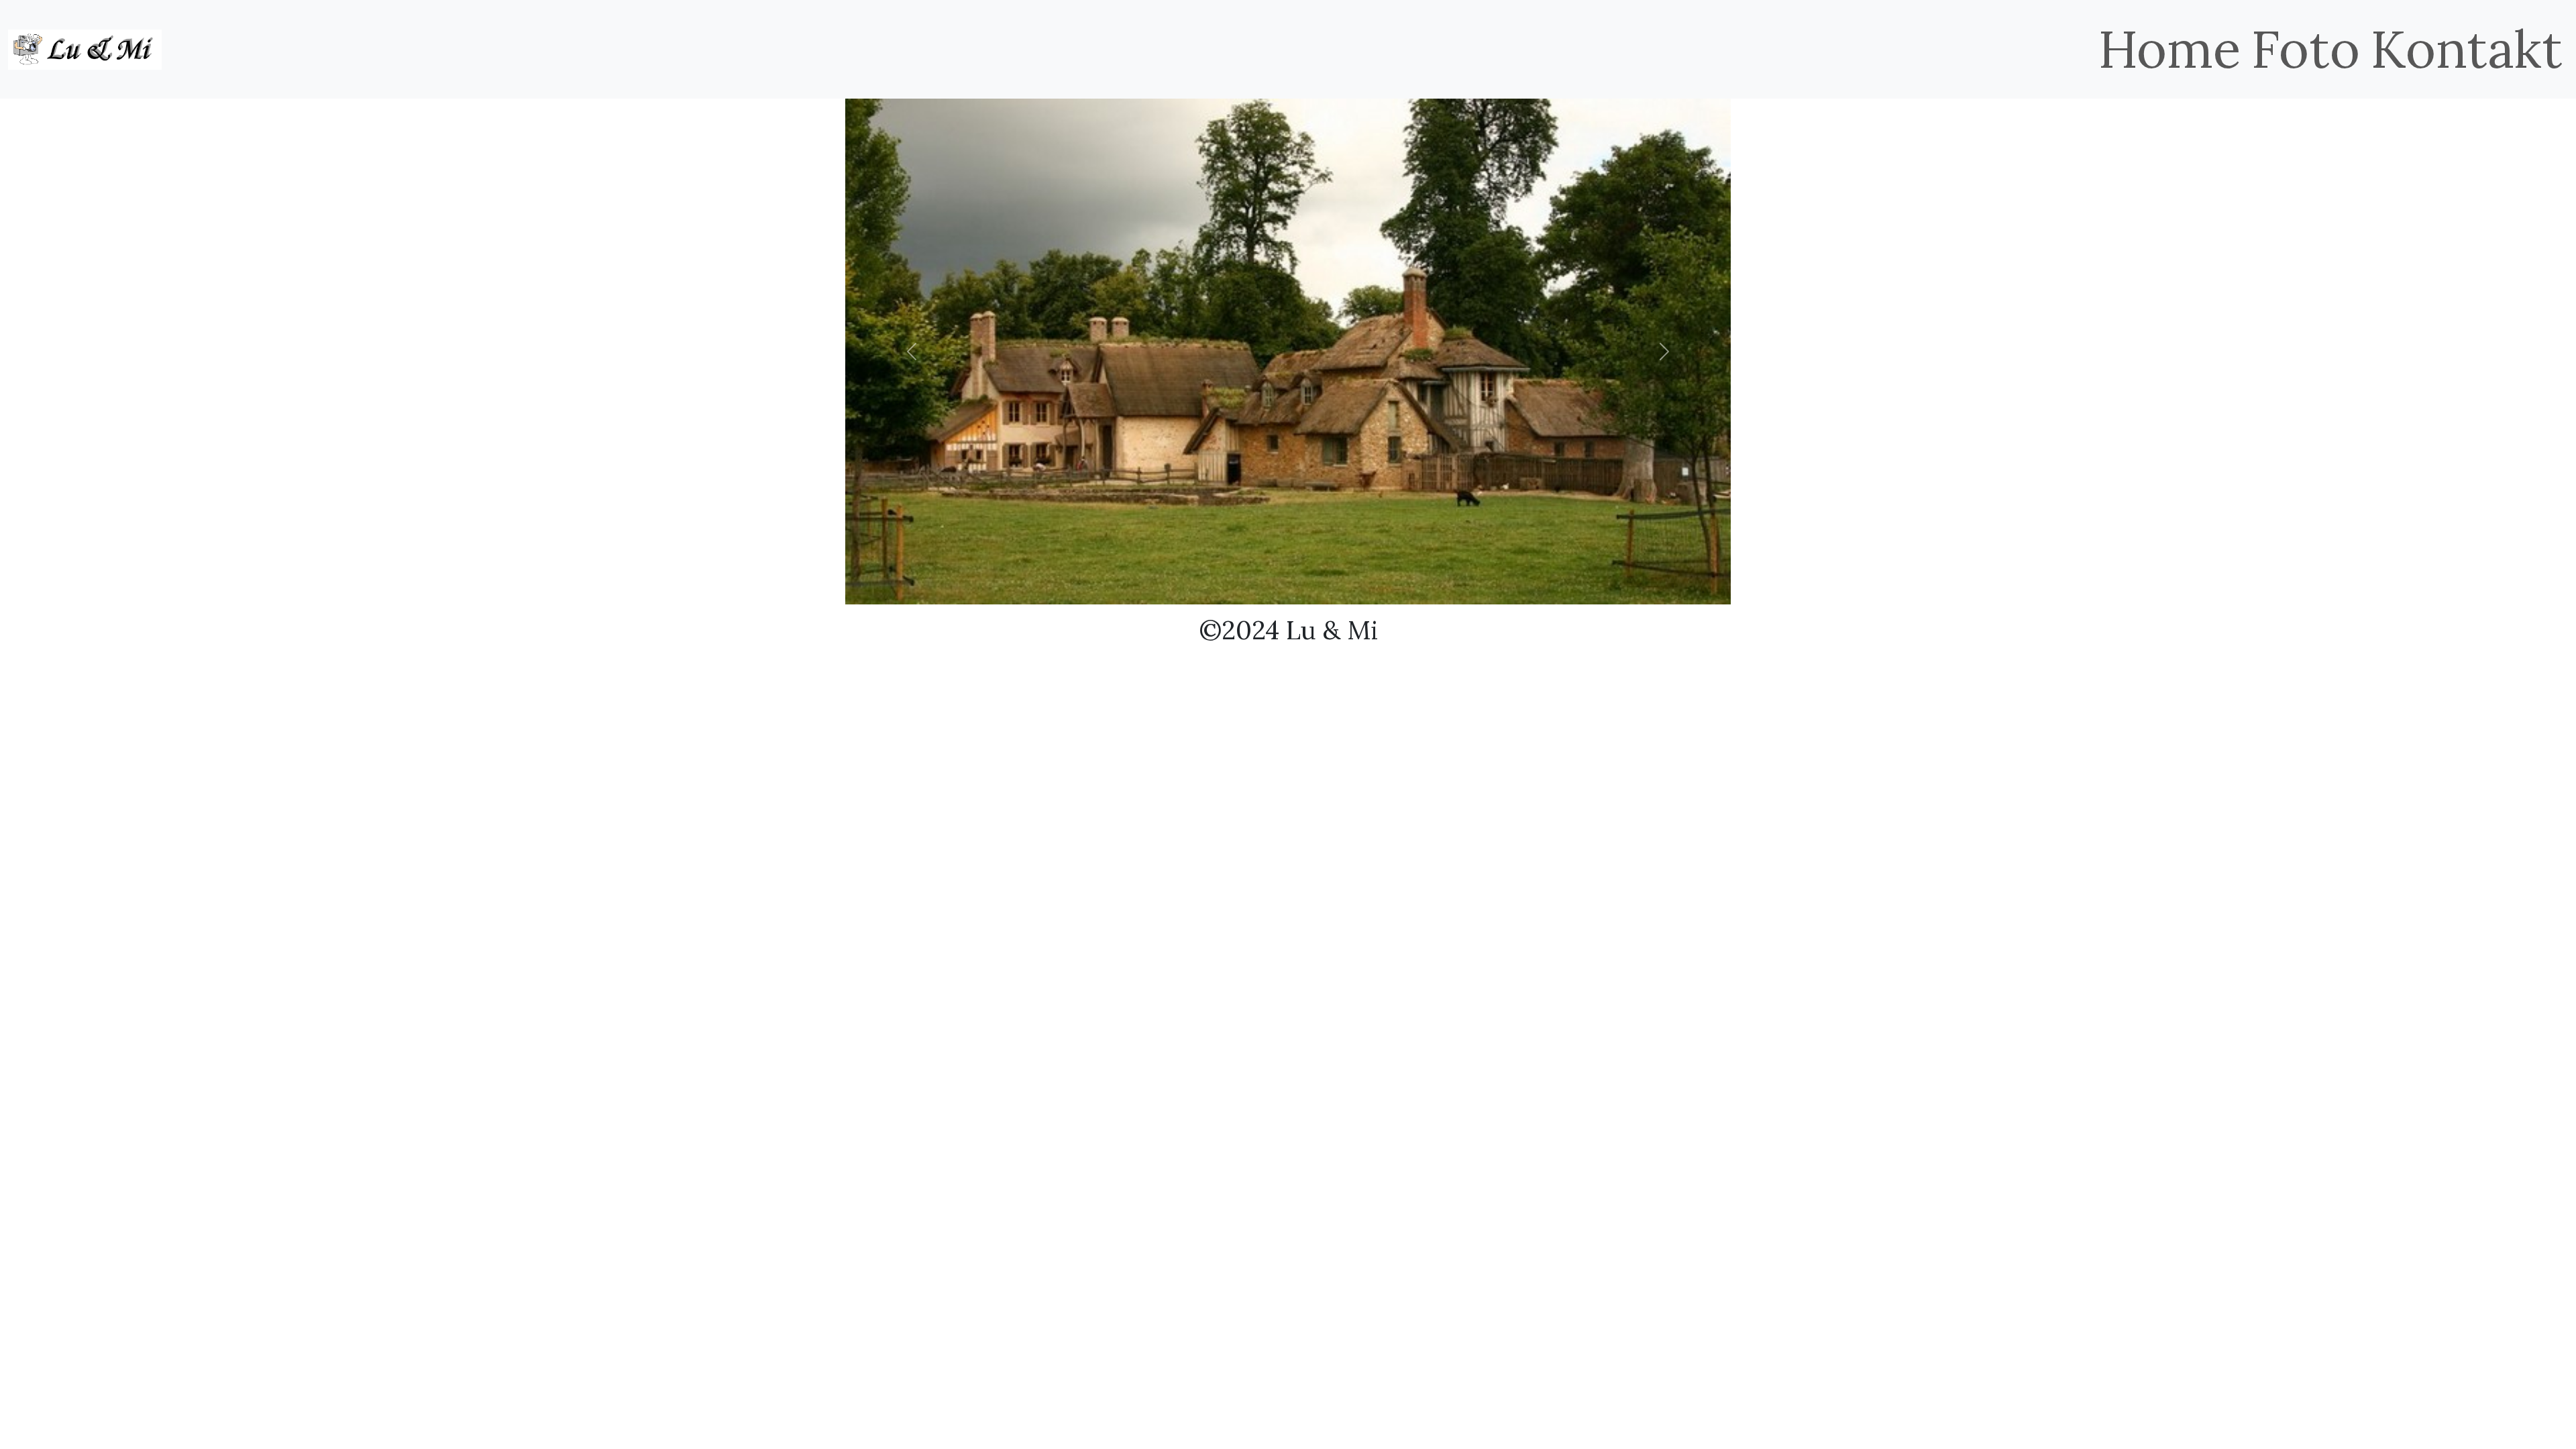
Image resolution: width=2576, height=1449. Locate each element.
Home (2169, 49)
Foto (2306, 49)
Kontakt (2467, 49)
